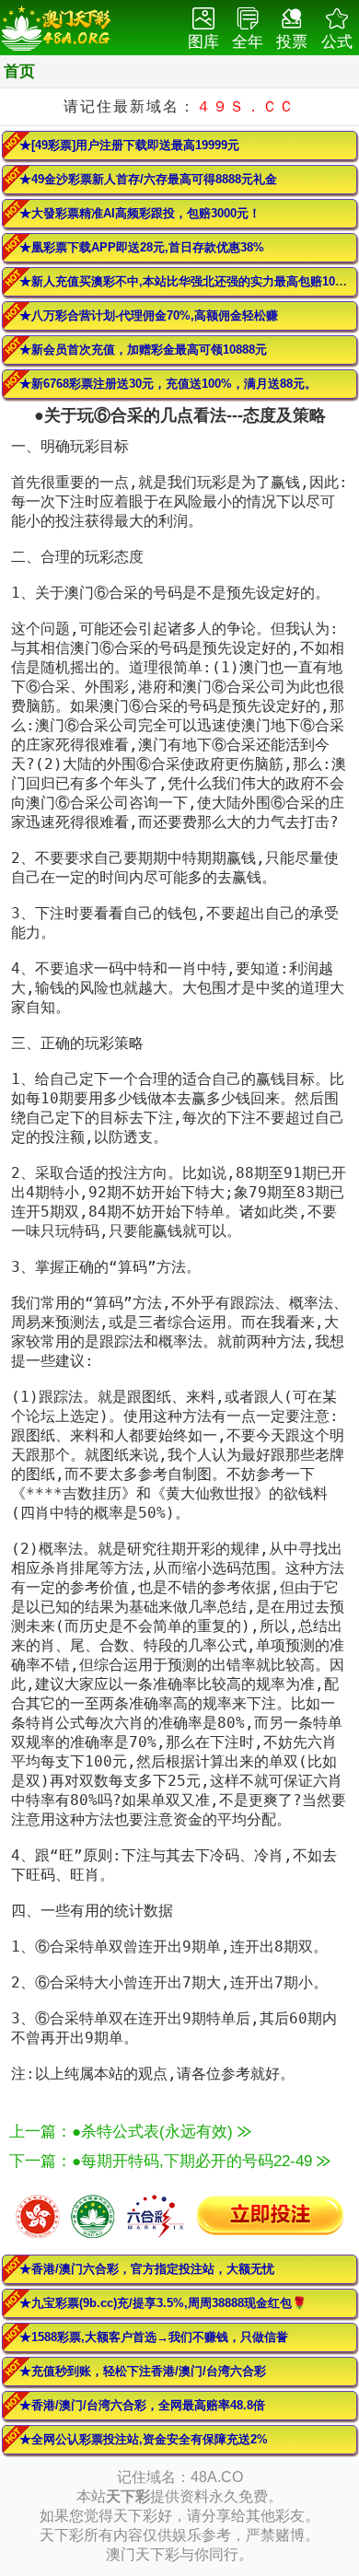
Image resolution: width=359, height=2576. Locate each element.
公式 (337, 42)
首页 (19, 71)
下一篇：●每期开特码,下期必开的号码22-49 (163, 2161)
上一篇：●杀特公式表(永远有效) (123, 2132)
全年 (248, 42)
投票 (292, 42)
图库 (203, 42)
